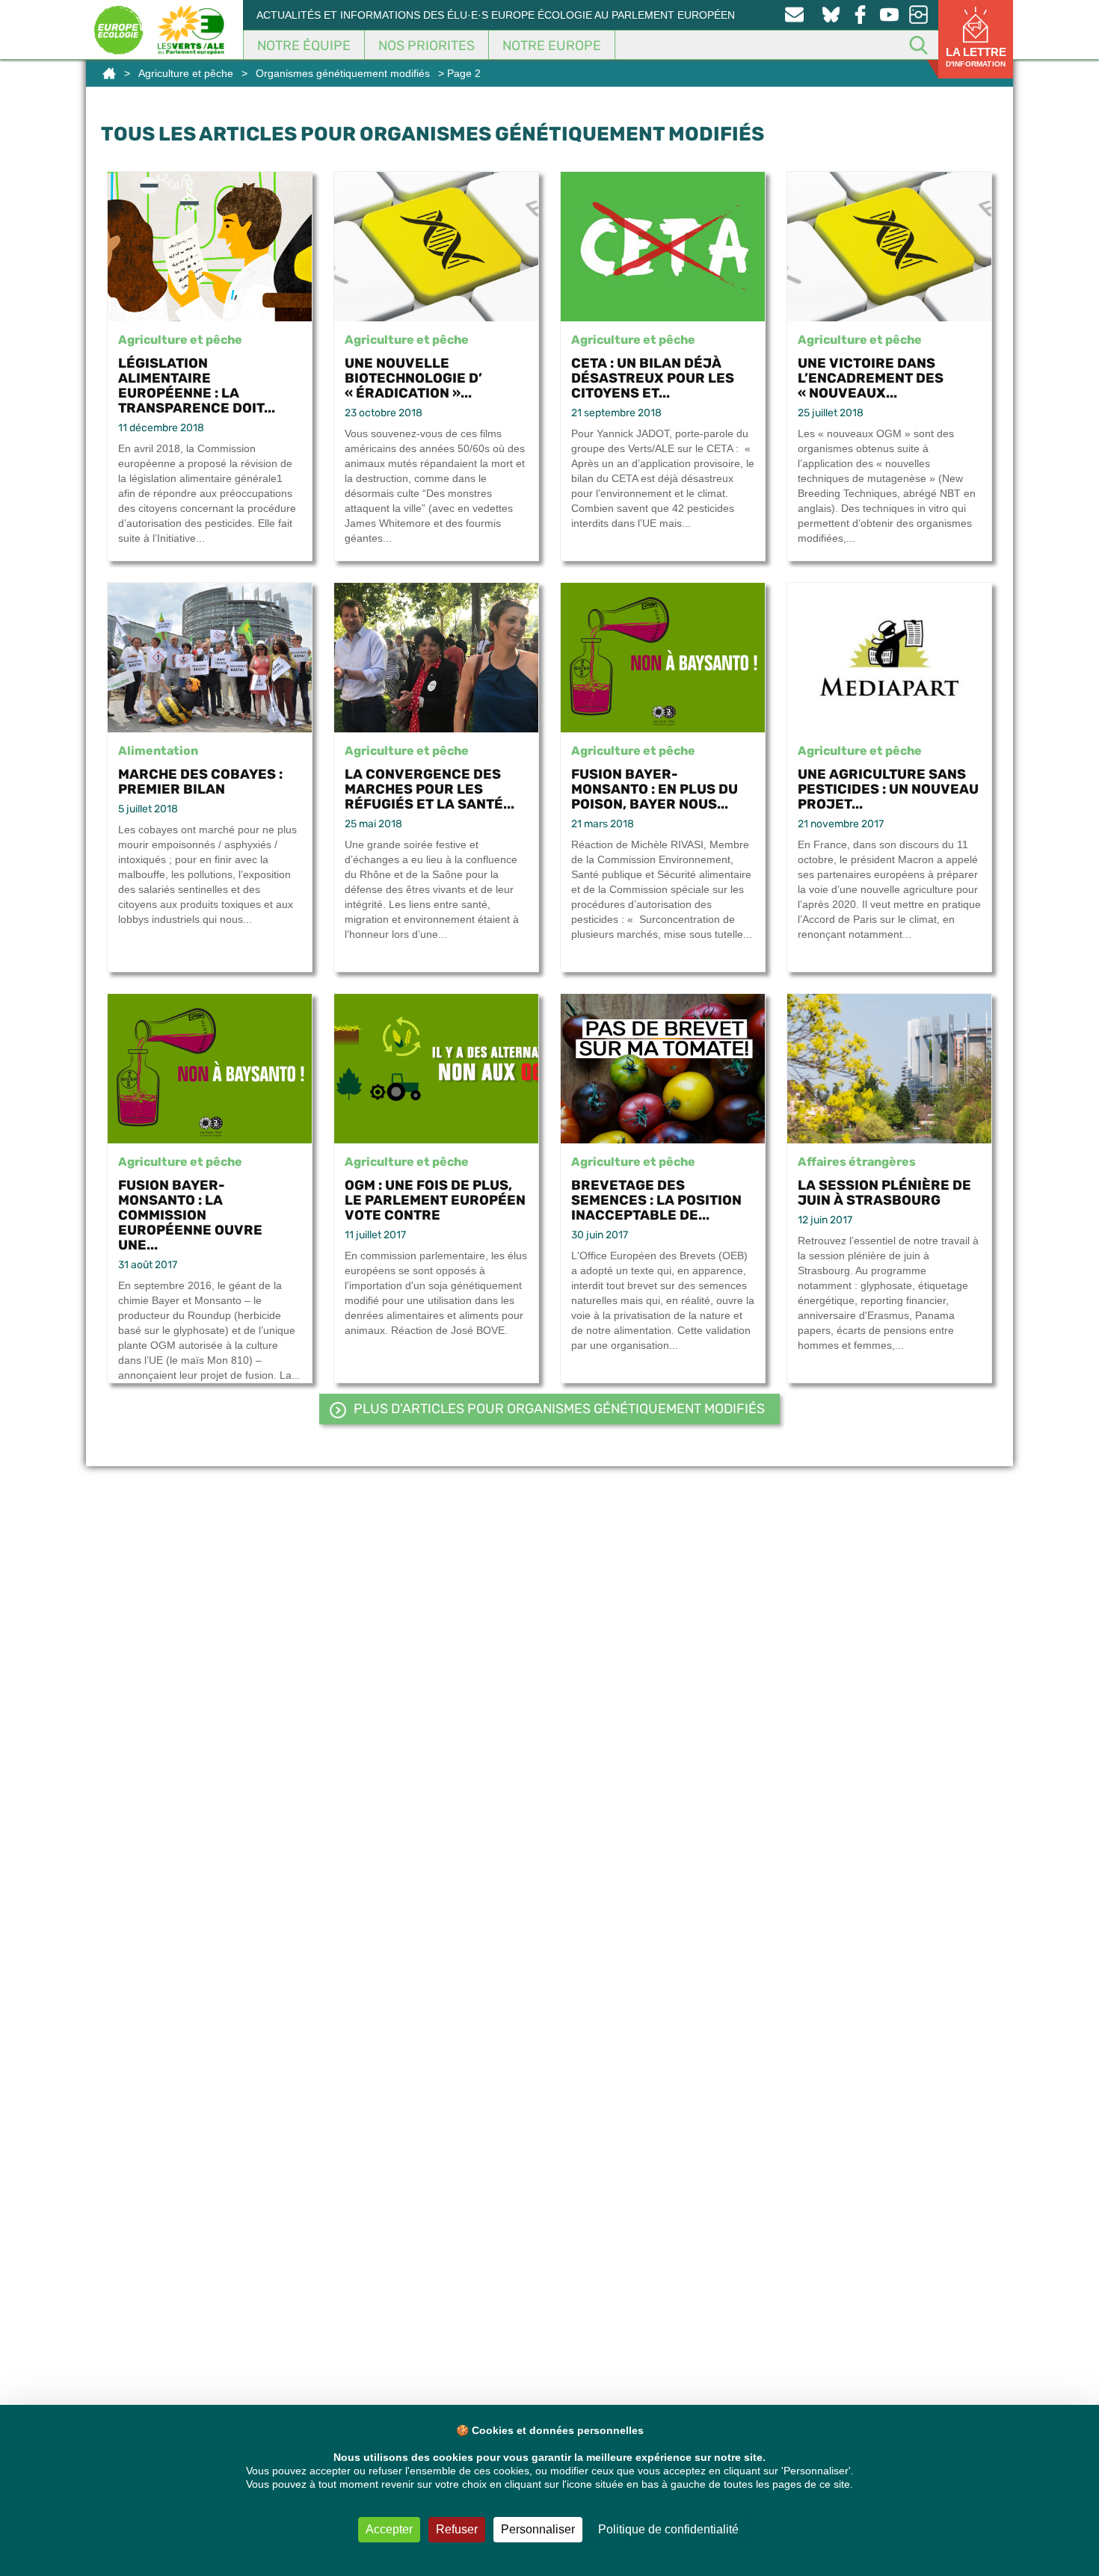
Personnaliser (538, 2529)
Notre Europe (552, 46)
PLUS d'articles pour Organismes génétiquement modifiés (559, 1409)
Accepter (389, 2529)
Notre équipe (304, 46)
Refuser (457, 2529)
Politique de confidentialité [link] (668, 2529)
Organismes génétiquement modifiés (343, 73)
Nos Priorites (427, 46)
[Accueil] (109, 73)
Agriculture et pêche (186, 73)
